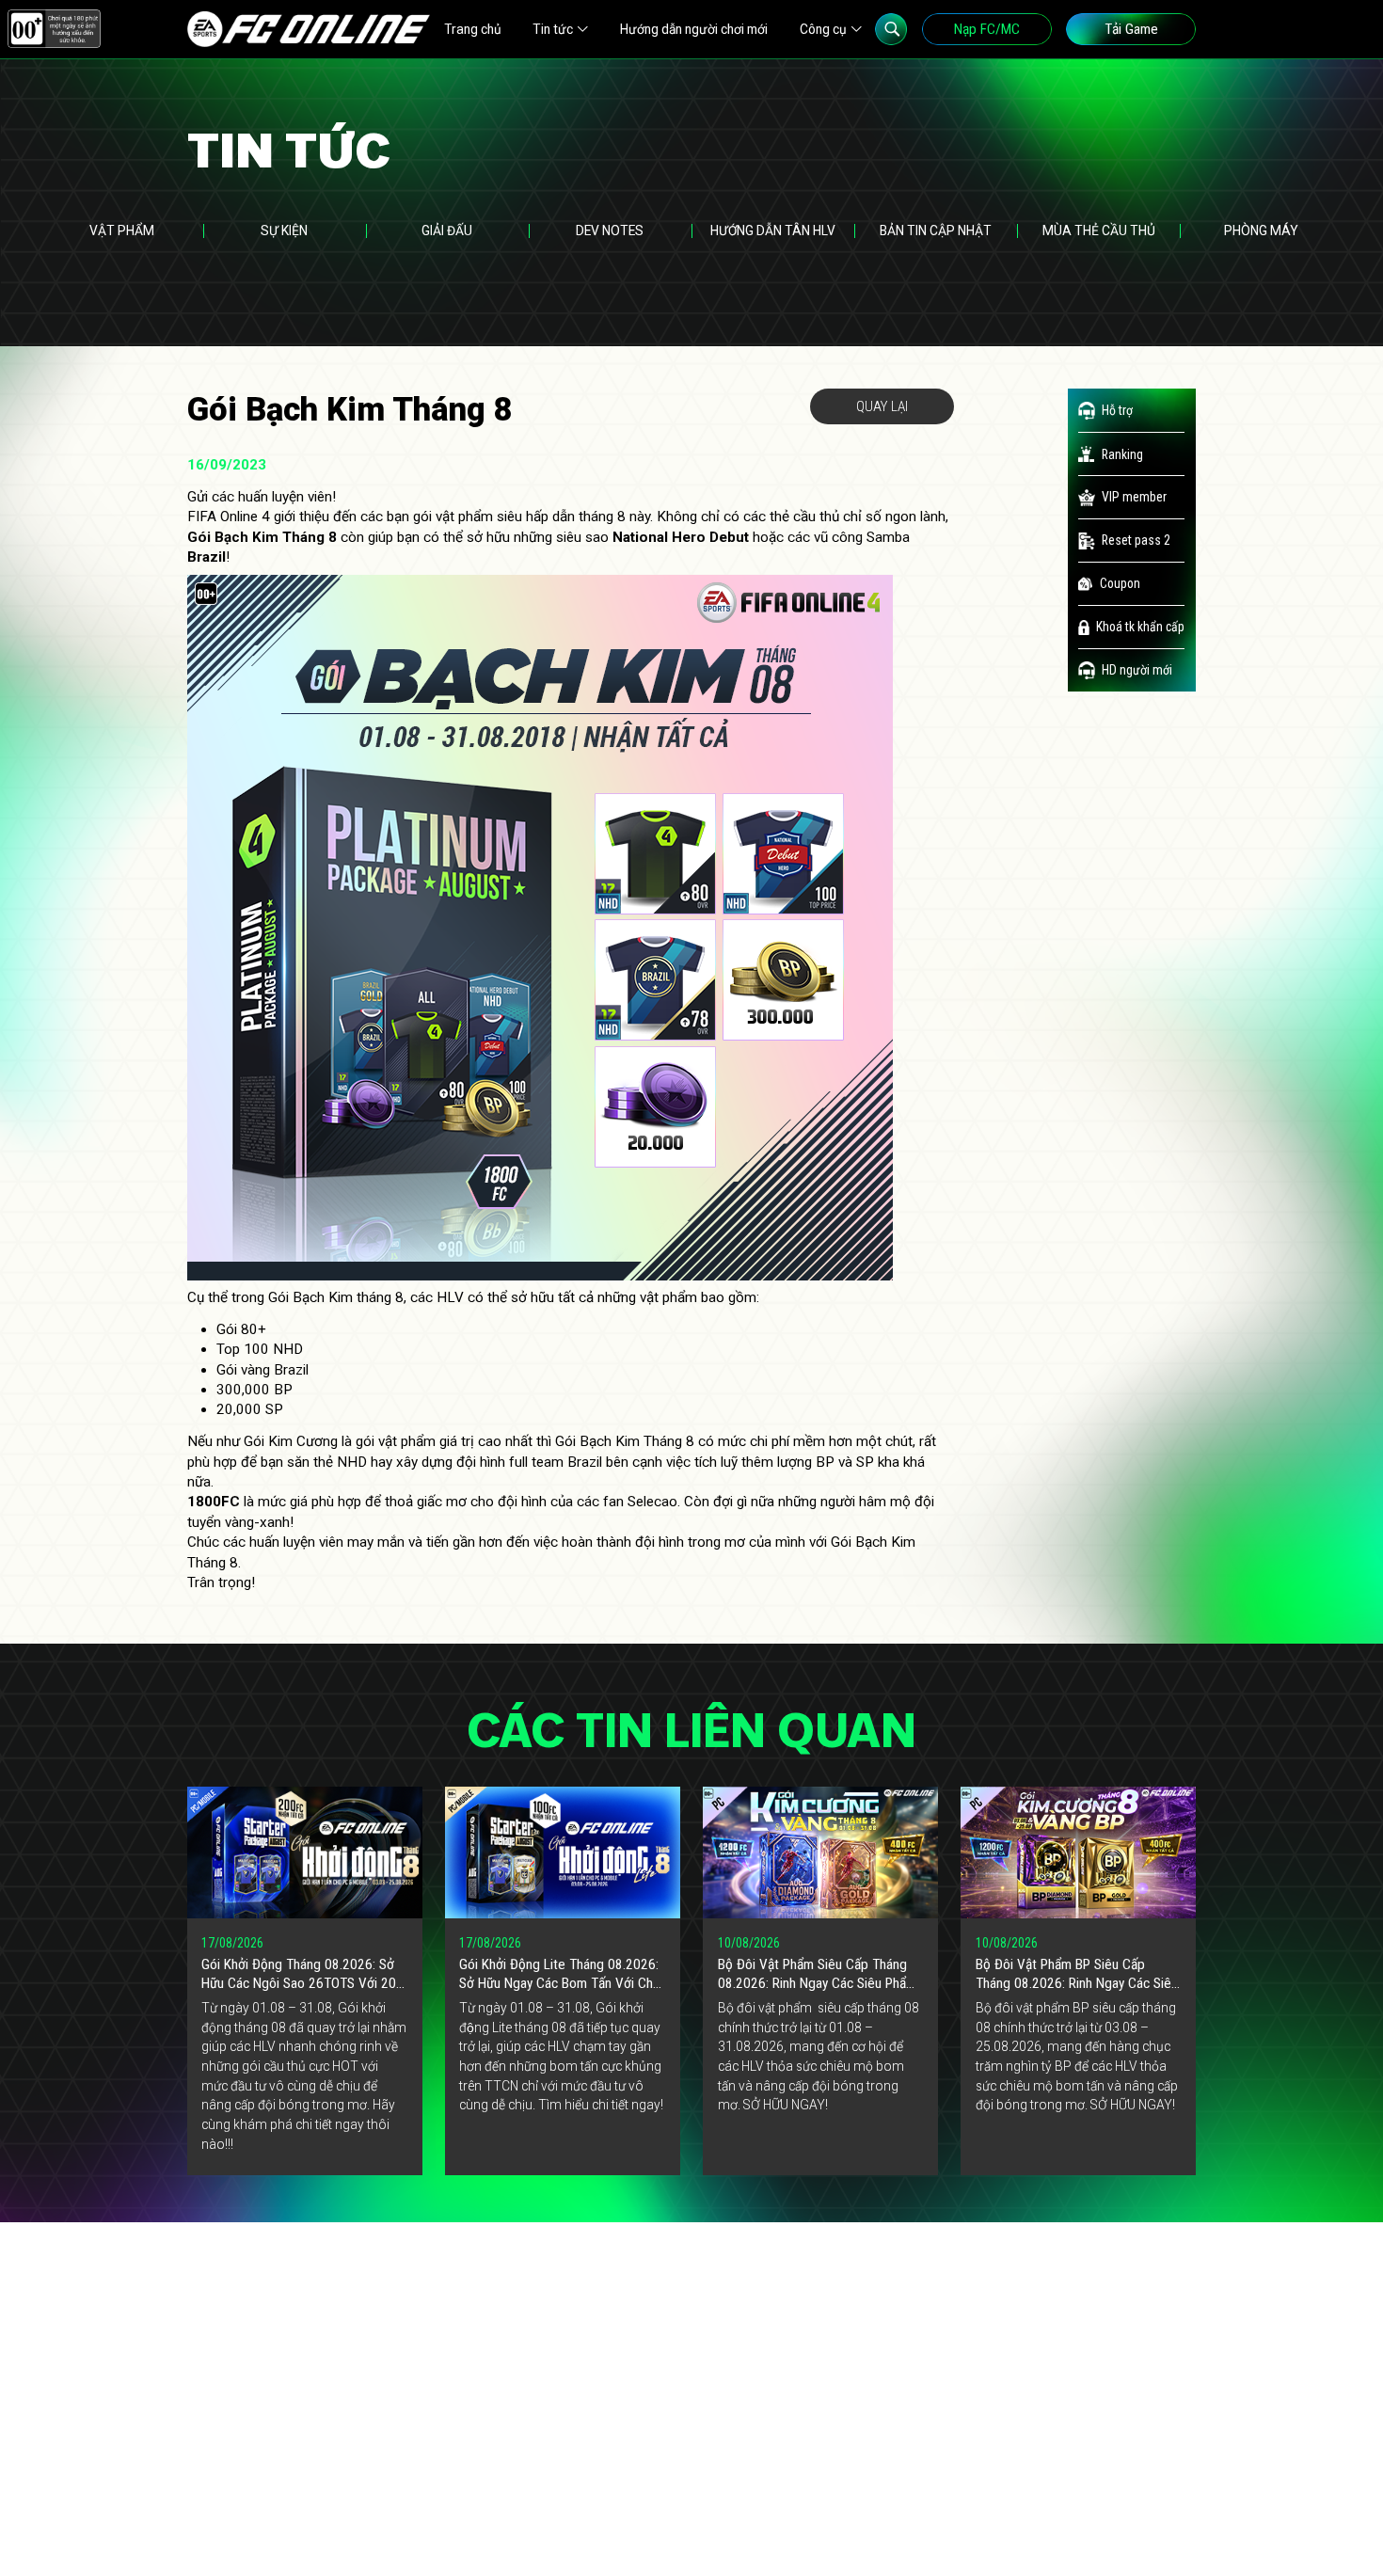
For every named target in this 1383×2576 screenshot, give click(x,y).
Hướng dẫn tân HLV (773, 231)
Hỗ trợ (1117, 410)
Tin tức (553, 29)
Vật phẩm (122, 231)
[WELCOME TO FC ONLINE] (309, 29)
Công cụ (823, 29)
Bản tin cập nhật (936, 231)
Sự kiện (284, 231)
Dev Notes (610, 231)
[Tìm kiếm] (891, 29)
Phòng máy (1261, 231)
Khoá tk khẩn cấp (1140, 627)
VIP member (1134, 497)
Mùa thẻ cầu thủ (1099, 231)
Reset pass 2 (1136, 540)
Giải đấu (447, 231)
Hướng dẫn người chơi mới (694, 29)
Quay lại (882, 406)
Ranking (1122, 454)
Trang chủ (473, 29)
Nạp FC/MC (987, 29)
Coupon (1120, 583)
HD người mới (1137, 670)
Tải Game (1131, 29)
